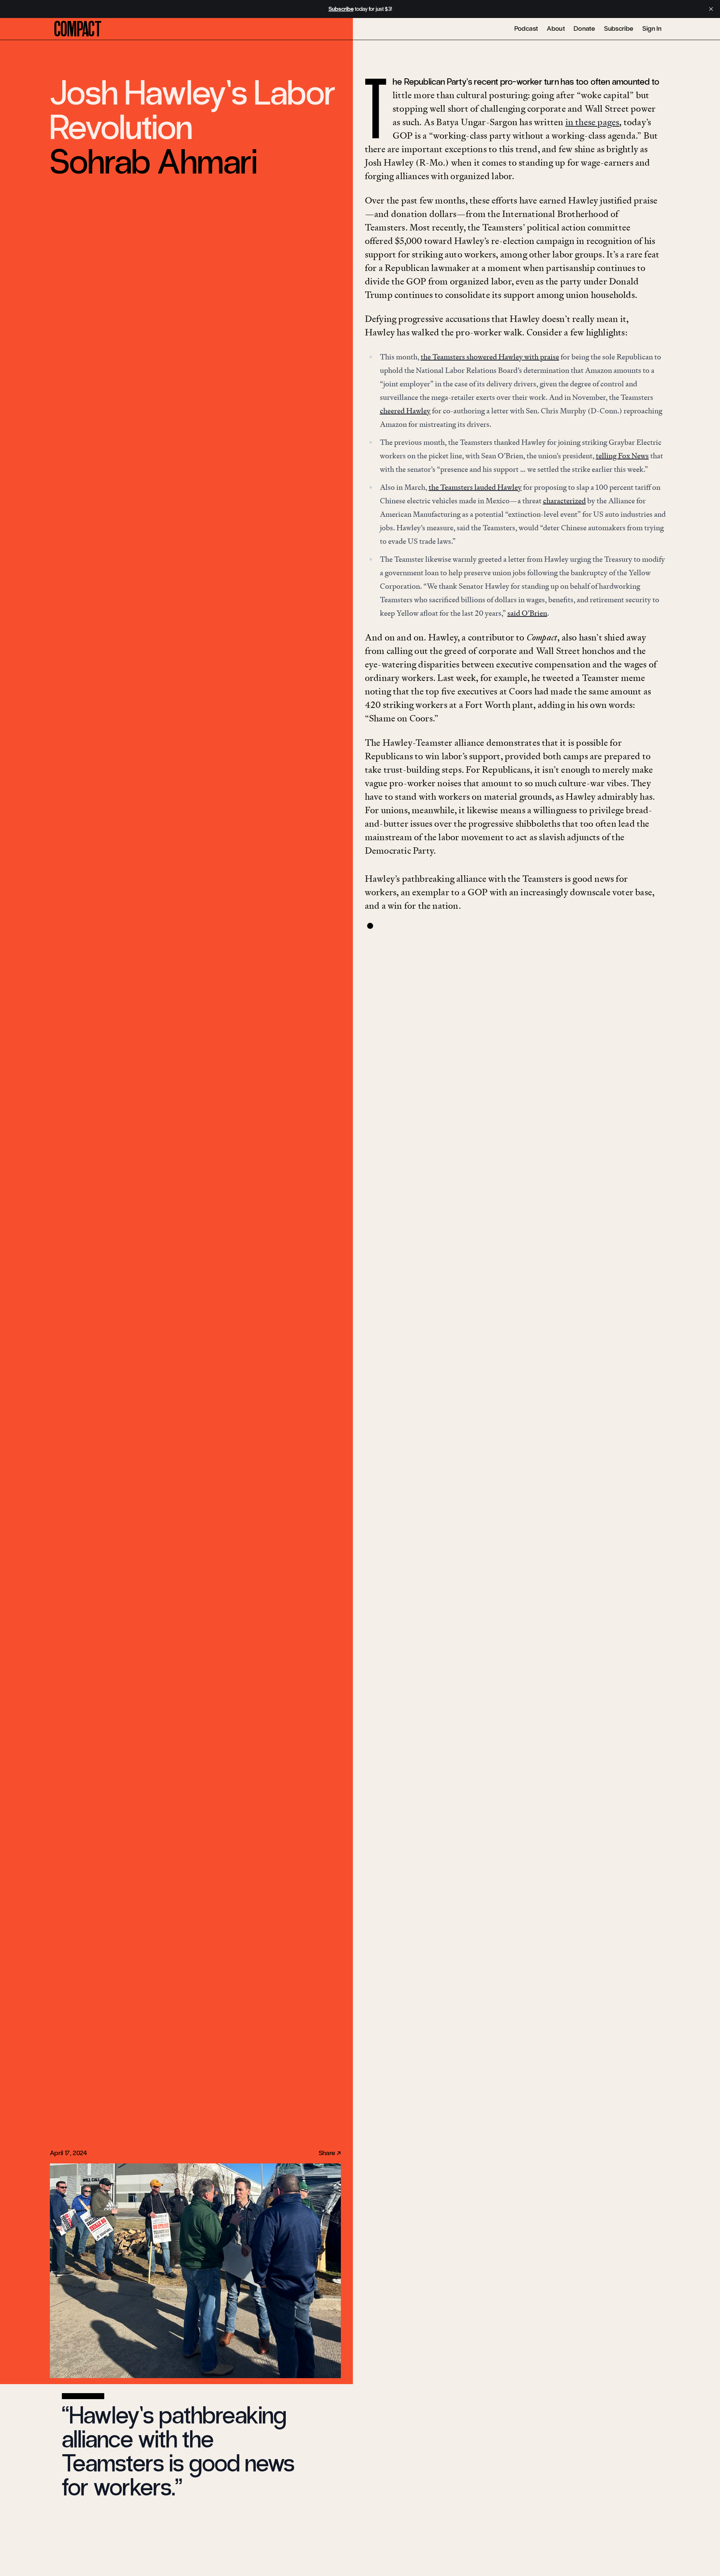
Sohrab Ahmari (154, 162)
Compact (78, 29)
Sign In (652, 28)
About (556, 28)
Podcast (526, 28)
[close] (711, 9)
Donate (584, 28)
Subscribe (619, 28)
